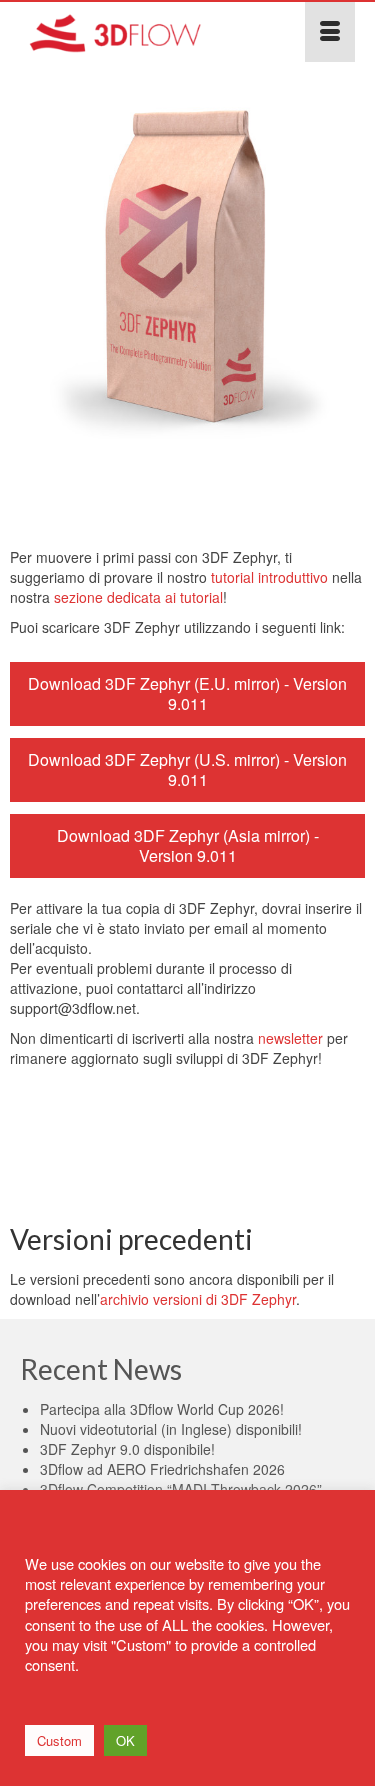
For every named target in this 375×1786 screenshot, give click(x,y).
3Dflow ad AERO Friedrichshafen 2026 (162, 1469)
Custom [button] (59, 1740)
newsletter (290, 1038)
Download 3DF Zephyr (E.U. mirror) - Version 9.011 (187, 693)
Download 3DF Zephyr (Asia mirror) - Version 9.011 (188, 845)
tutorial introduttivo (269, 577)
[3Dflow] (142, 32)
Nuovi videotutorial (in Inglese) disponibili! (171, 1429)
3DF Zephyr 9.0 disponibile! (127, 1449)
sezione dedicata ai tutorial (138, 597)
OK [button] (125, 1740)
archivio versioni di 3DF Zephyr (198, 1299)
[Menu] (330, 32)
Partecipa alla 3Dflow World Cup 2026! (162, 1409)
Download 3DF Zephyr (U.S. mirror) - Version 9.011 (187, 769)
